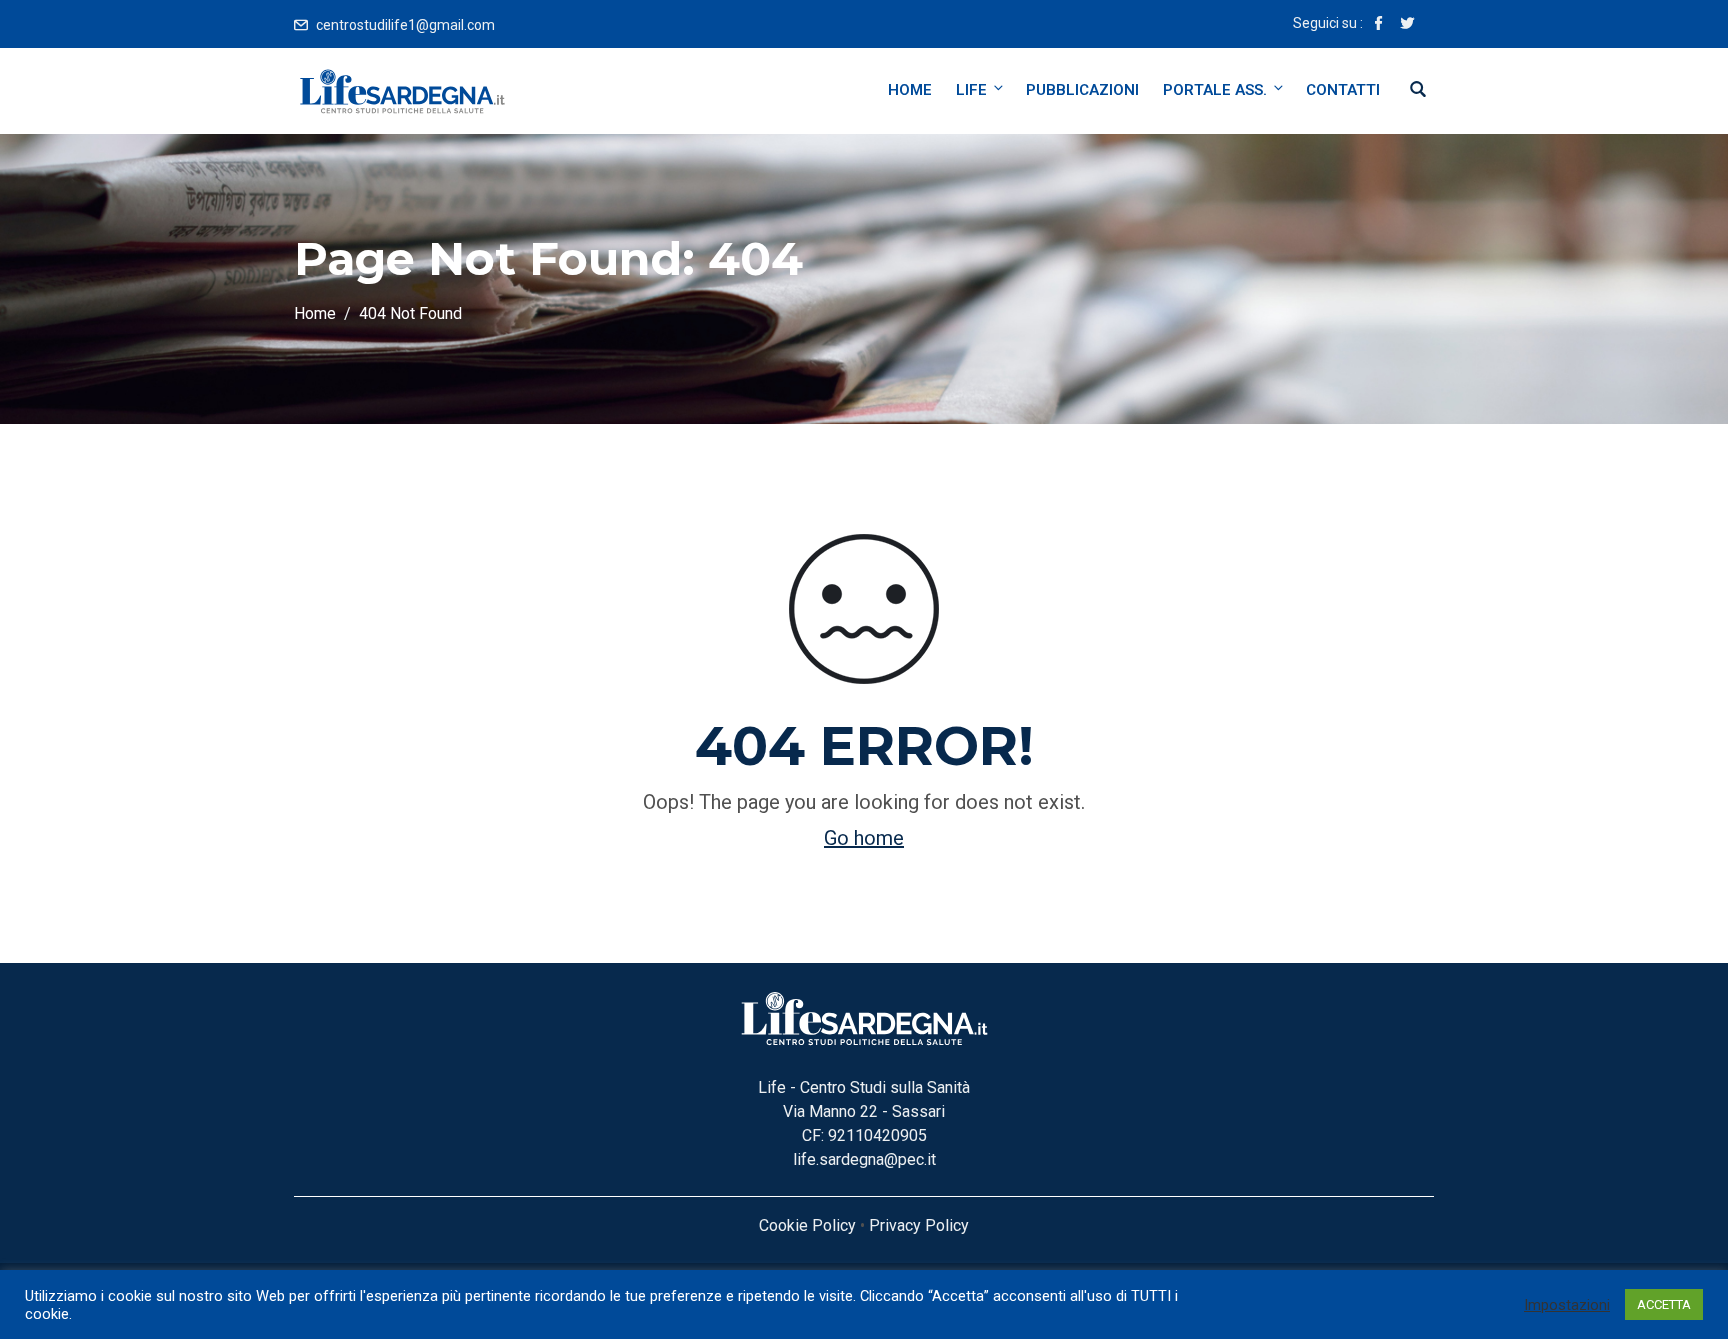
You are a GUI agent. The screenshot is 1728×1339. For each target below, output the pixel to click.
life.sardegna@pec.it (864, 1159)
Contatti (1343, 90)
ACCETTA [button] (1664, 1304)
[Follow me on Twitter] (1407, 25)
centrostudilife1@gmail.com (405, 25)
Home (910, 90)
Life (971, 90)
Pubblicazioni (1082, 90)
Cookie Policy (807, 1225)
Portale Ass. (1215, 90)
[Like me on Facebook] (1379, 25)
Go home (864, 838)
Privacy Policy (919, 1225)
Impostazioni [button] (1567, 1305)
